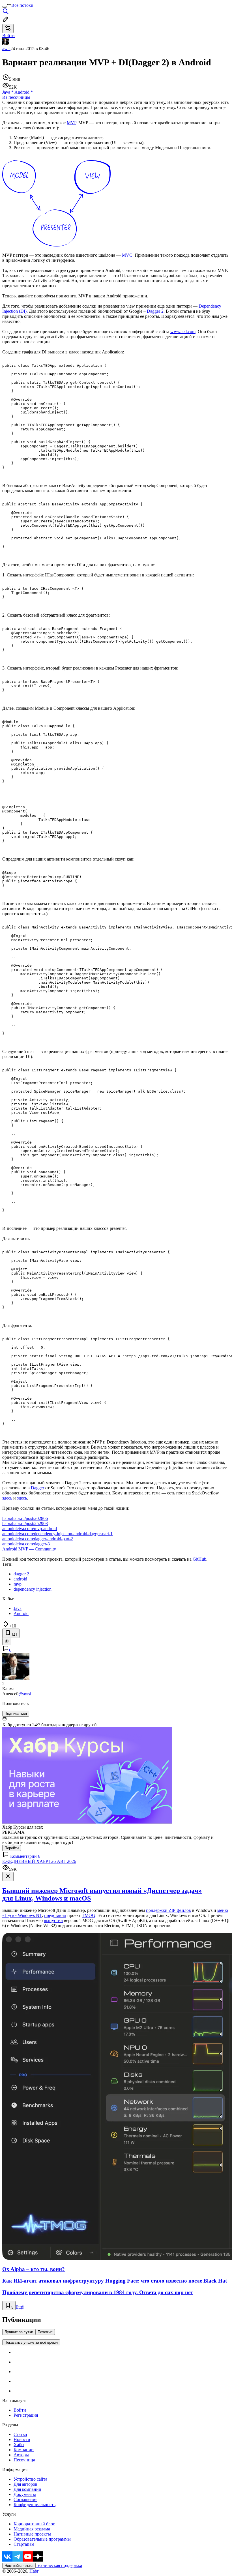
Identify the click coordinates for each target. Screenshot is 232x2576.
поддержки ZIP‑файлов (168, 1910)
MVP (71, 123)
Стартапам (24, 2544)
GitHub (199, 1559)
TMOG (89, 1915)
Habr (33, 2571)
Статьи (20, 2434)
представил (55, 1915)
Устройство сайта (30, 2479)
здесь (7, 1498)
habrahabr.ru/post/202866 (25, 1518)
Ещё (20, 2307)
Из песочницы (16, 97)
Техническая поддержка (59, 2565)
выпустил (53, 1920)
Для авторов (25, 2484)
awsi (6, 49)
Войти (20, 2410)
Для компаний (27, 2489)
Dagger (37, 1488)
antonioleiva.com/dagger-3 (26, 1544)
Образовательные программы (42, 2539)
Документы (25, 2494)
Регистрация (26, 2415)
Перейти (12, 1848)
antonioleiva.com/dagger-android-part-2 (38, 1539)
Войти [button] (8, 36)
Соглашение (25, 2499)
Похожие (45, 2332)
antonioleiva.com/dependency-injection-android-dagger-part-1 (57, 1534)
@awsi (25, 1694)
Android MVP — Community (29, 1549)
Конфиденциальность (35, 2505)
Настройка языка (19, 2566)
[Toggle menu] (5, 7)
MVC (127, 255)
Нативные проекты (32, 2534)
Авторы (21, 2455)
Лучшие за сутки (19, 2332)
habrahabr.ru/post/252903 (25, 1523)
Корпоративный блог (34, 2524)
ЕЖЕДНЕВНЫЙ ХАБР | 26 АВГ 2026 (39, 1861)
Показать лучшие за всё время (31, 2342)
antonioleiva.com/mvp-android (30, 1529)
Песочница (24, 2460)
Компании (24, 2450)
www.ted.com (183, 332)
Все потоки (22, 5)
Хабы (19, 2445)
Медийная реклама (32, 2529)
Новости (22, 2439)
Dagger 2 (155, 311)
